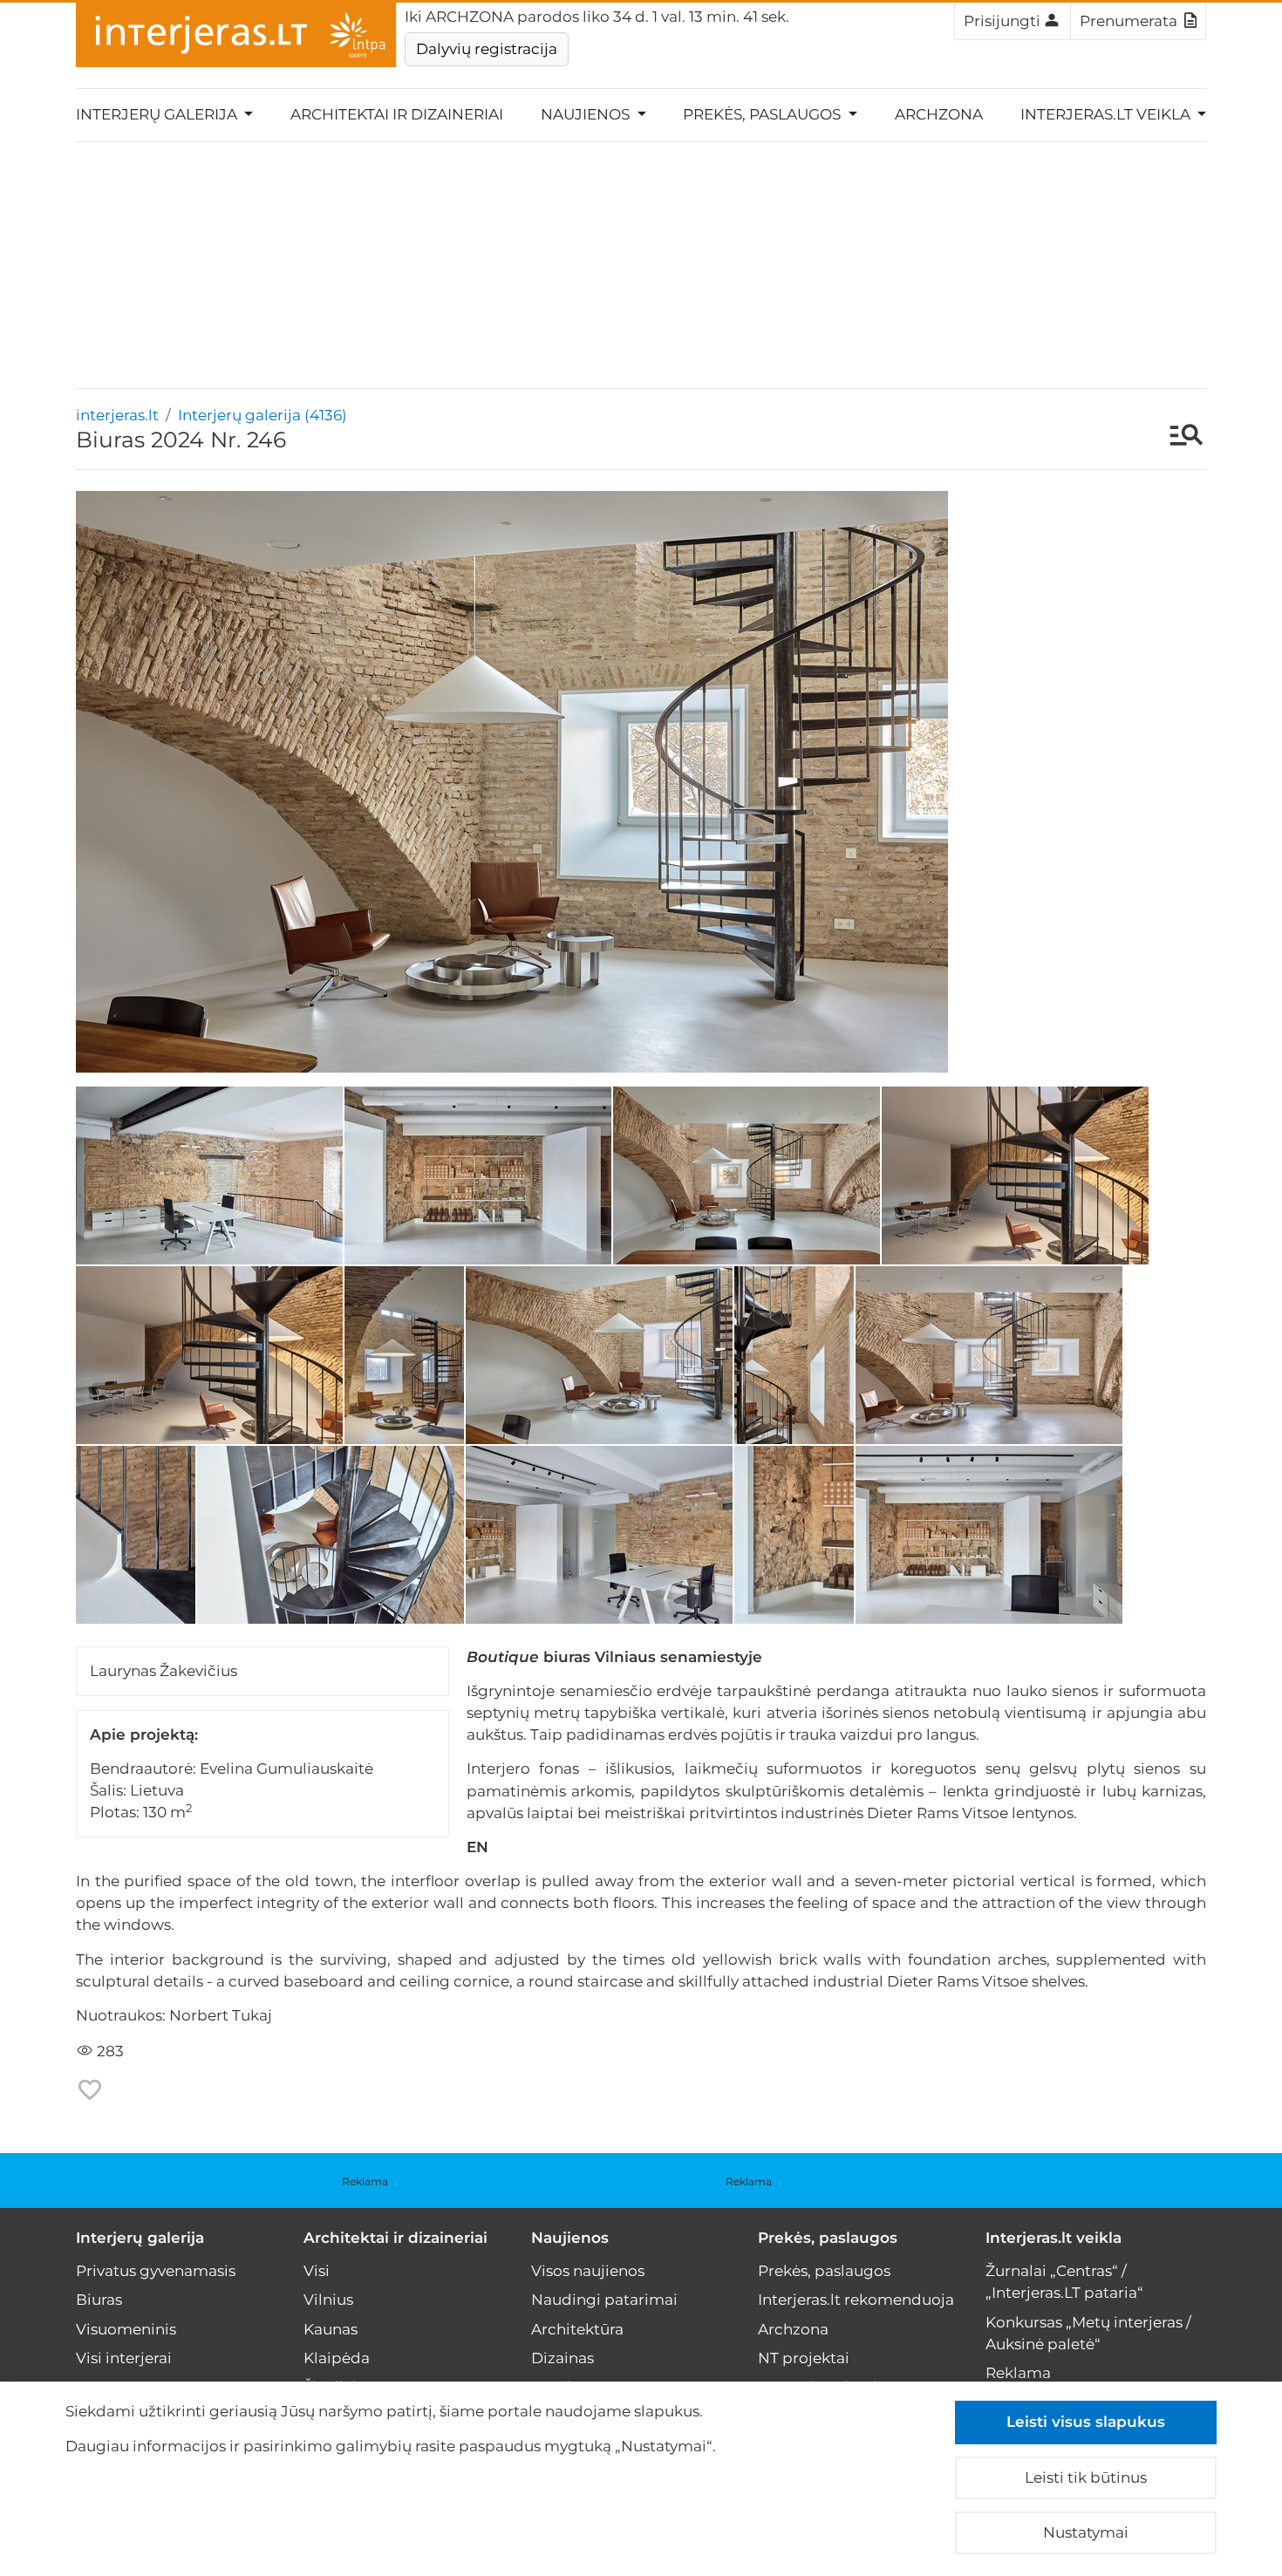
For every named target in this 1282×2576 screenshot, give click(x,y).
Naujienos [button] (587, 114)
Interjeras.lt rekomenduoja (856, 2300)
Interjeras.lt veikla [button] (1107, 114)
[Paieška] (1178, 437)
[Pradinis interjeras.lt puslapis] (236, 35)
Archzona (939, 114)
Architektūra (577, 2329)
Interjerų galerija (140, 2238)
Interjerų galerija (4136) (263, 415)
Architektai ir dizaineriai (397, 114)
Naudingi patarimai (604, 2300)
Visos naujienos (588, 2271)
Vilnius (328, 2300)
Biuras (99, 2300)
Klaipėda (337, 2358)
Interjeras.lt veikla (1054, 2238)
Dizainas (563, 2358)
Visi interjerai (124, 2358)
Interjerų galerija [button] (158, 114)
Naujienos (570, 2238)
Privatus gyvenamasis (156, 2271)
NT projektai (804, 2358)
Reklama (365, 2181)
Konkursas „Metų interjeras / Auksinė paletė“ (1088, 2333)
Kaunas (331, 2329)
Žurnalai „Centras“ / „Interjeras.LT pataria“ (1064, 2282)
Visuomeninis (126, 2329)
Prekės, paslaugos (828, 2238)
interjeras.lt (117, 415)
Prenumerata (1129, 21)
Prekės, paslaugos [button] (764, 114)
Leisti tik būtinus (1086, 2477)
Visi (317, 2271)
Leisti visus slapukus (1086, 2422)
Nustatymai (1086, 2532)
